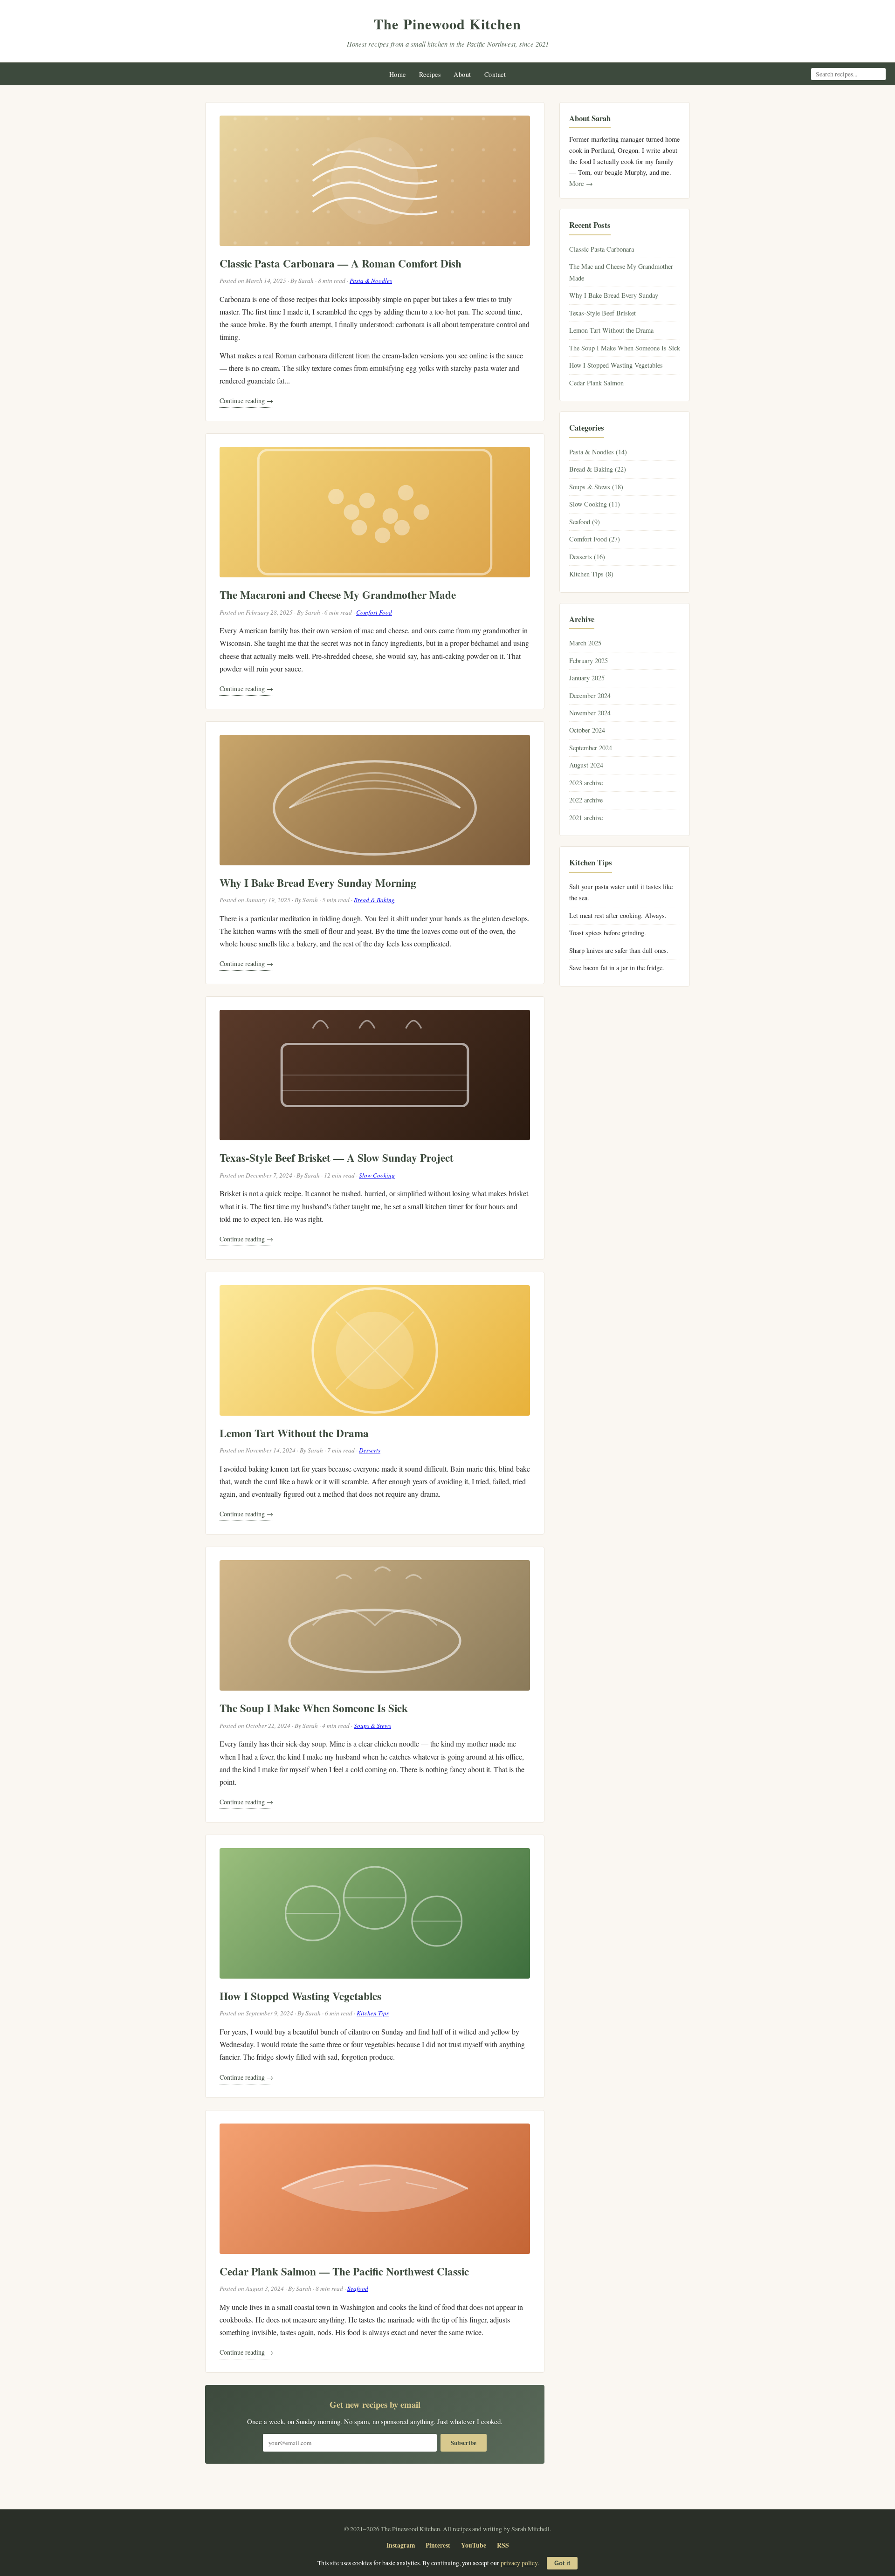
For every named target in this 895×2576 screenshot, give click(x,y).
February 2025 (589, 661)
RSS (503, 2545)
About (462, 74)
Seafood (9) (585, 522)
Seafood (358, 2288)
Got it (562, 2563)
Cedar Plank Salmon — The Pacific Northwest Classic (344, 2271)
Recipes (430, 74)
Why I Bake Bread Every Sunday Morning (318, 883)
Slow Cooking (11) (595, 504)
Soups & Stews (372, 1726)
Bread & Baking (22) (598, 469)
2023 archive (586, 783)
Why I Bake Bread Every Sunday (614, 295)
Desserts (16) (587, 557)
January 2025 (587, 678)
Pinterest (438, 2545)
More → (581, 183)
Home (398, 74)
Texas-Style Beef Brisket (602, 313)
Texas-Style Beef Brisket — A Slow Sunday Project (337, 1158)
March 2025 (585, 643)
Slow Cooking (377, 1175)
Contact (495, 74)
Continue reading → (246, 401)
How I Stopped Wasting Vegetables (300, 1996)
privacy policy (519, 2563)
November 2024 (590, 713)
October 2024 (587, 730)
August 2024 (586, 765)
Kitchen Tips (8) (591, 574)
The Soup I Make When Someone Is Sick (314, 1708)
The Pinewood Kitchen (447, 24)
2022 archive (586, 800)
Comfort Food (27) (595, 539)
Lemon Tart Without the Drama (294, 1433)
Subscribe (464, 2443)
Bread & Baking (374, 900)
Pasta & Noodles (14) (598, 452)
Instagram (401, 2545)
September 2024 (591, 748)
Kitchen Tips (373, 2013)
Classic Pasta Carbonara (602, 249)
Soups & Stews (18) (596, 487)
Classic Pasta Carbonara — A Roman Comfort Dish (341, 263)
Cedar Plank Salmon (596, 383)
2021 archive (586, 818)
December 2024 (590, 695)
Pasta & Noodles (371, 281)
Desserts (370, 1450)
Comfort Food (374, 612)
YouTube (474, 2545)
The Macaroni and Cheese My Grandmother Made (338, 595)
